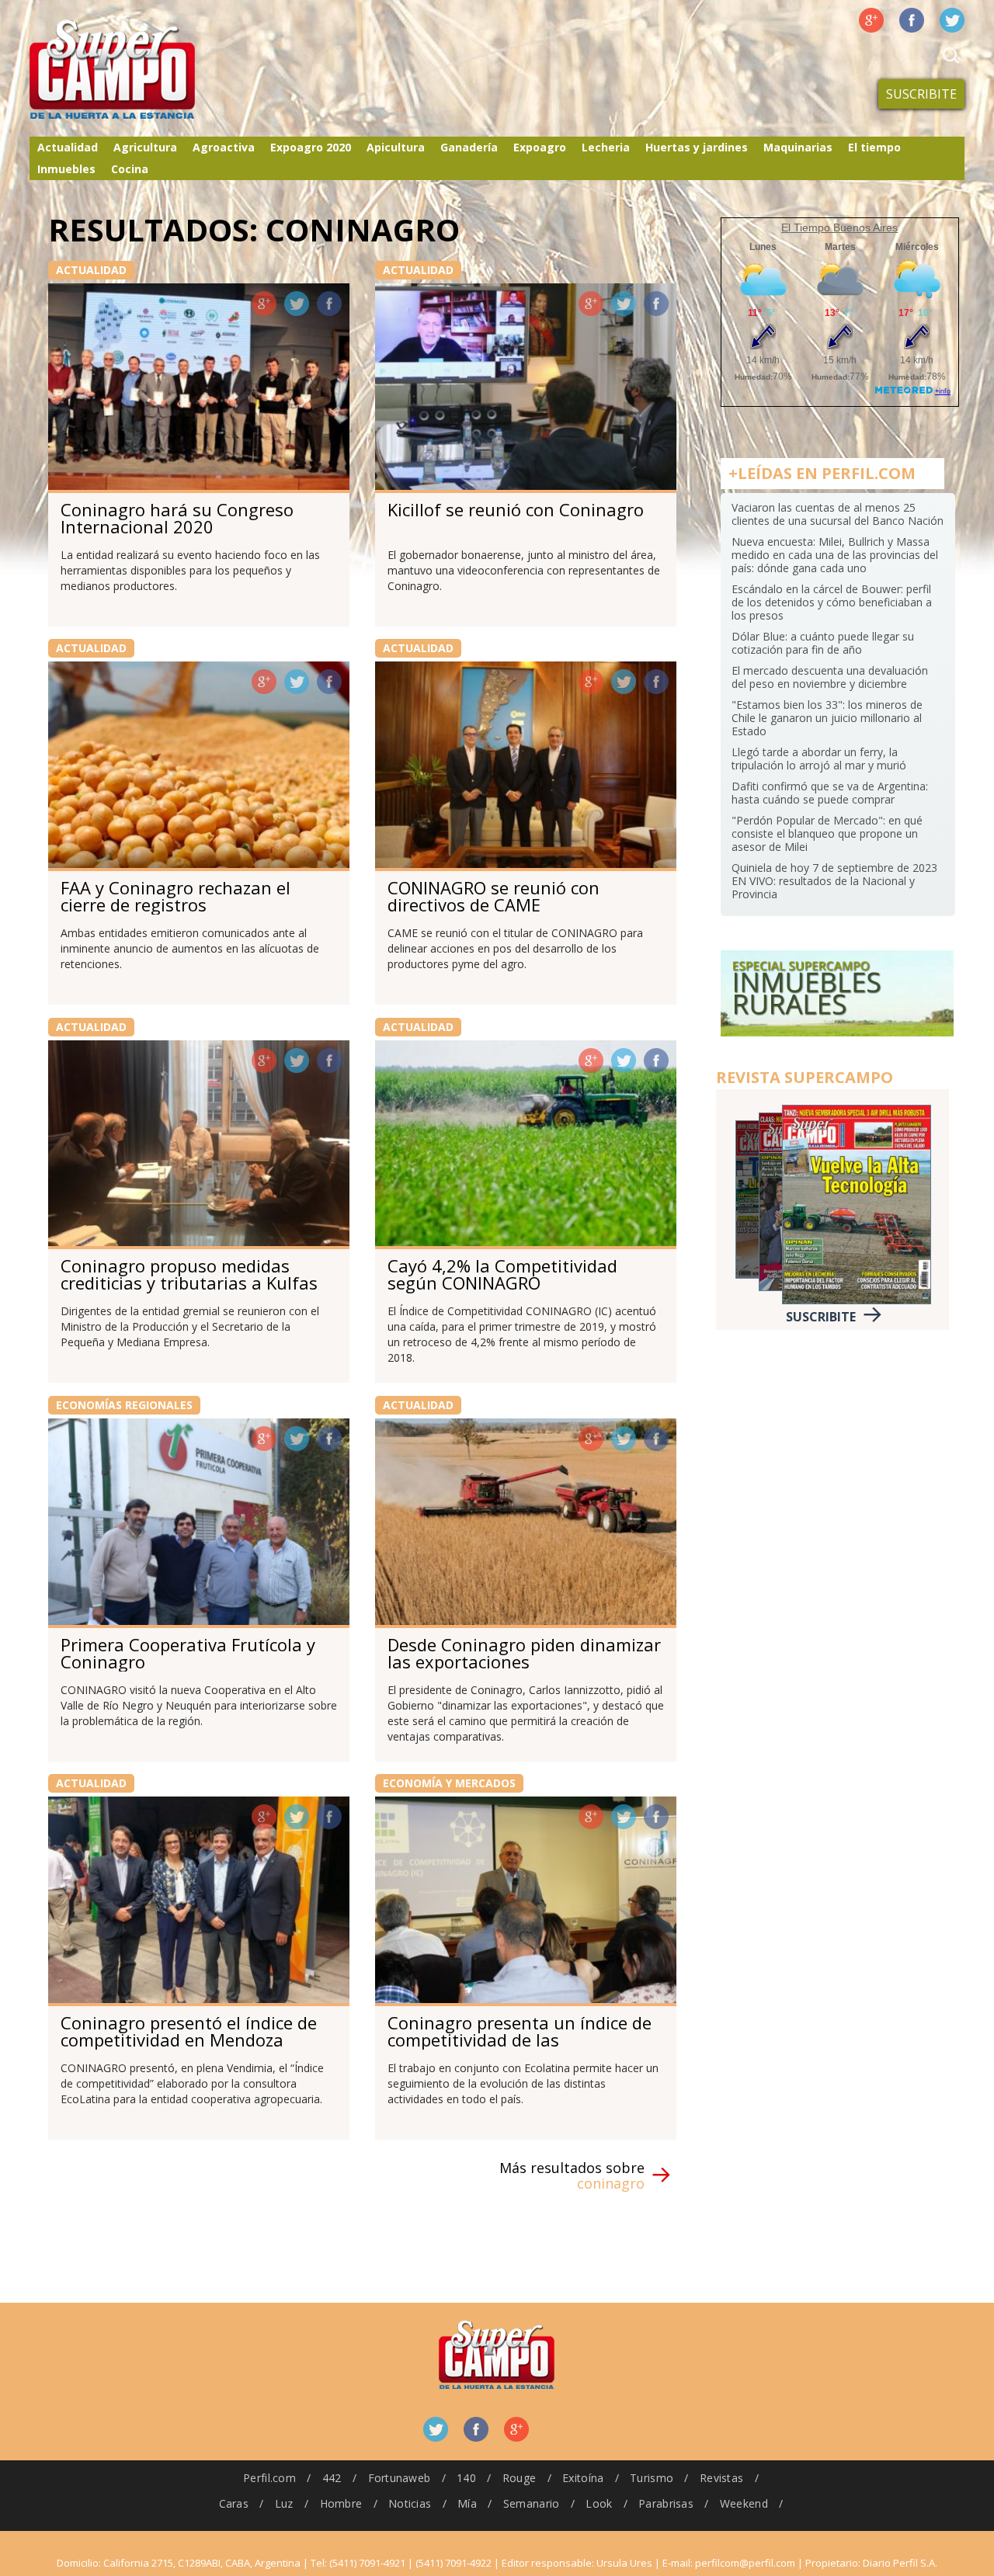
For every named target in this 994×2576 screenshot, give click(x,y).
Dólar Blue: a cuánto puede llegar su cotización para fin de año (823, 643)
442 (332, 2478)
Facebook (912, 20)
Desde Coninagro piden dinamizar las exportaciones (524, 1653)
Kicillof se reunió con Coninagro (516, 509)
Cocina (130, 169)
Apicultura (396, 147)
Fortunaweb (400, 2478)
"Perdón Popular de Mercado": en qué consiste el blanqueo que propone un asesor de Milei (827, 833)
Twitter (952, 20)
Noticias (410, 2503)
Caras (234, 2503)
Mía (467, 2503)
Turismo (652, 2478)
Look (599, 2503)
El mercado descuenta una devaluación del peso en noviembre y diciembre (830, 677)
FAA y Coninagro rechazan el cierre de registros (176, 896)
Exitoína (583, 2478)
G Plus (871, 20)
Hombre (341, 2503)
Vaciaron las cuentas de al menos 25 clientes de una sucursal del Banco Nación (838, 514)
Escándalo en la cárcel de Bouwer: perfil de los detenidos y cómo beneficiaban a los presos (832, 602)
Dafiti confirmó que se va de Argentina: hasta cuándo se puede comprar (830, 793)
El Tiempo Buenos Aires (839, 227)
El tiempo (874, 147)
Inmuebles (66, 169)
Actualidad (68, 147)
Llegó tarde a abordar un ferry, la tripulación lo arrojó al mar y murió (819, 759)
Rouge (519, 2478)
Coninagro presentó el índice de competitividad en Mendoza (189, 2031)
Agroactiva (224, 147)
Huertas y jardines (697, 147)
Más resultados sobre (572, 2175)
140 (466, 2478)
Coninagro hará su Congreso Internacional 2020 (177, 518)
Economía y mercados (449, 1783)
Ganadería (469, 147)
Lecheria (606, 147)
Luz (284, 2503)
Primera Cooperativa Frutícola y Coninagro (188, 1653)
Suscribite (921, 94)
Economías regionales (124, 1405)
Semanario (532, 2503)
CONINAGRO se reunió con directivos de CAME (494, 896)
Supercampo (144, 70)
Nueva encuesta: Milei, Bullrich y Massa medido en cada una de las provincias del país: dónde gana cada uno (835, 555)
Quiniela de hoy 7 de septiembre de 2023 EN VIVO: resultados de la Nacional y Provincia (834, 881)
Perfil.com (269, 2478)
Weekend (744, 2503)
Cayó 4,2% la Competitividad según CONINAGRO (502, 1274)
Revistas (721, 2478)
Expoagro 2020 (311, 147)
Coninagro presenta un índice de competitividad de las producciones (520, 2040)
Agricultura (145, 147)
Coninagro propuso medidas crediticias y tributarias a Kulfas (189, 1274)
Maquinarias (798, 147)
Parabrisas (666, 2503)
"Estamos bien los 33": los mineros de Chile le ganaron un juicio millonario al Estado (827, 718)
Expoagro (540, 147)
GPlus (264, 304)
